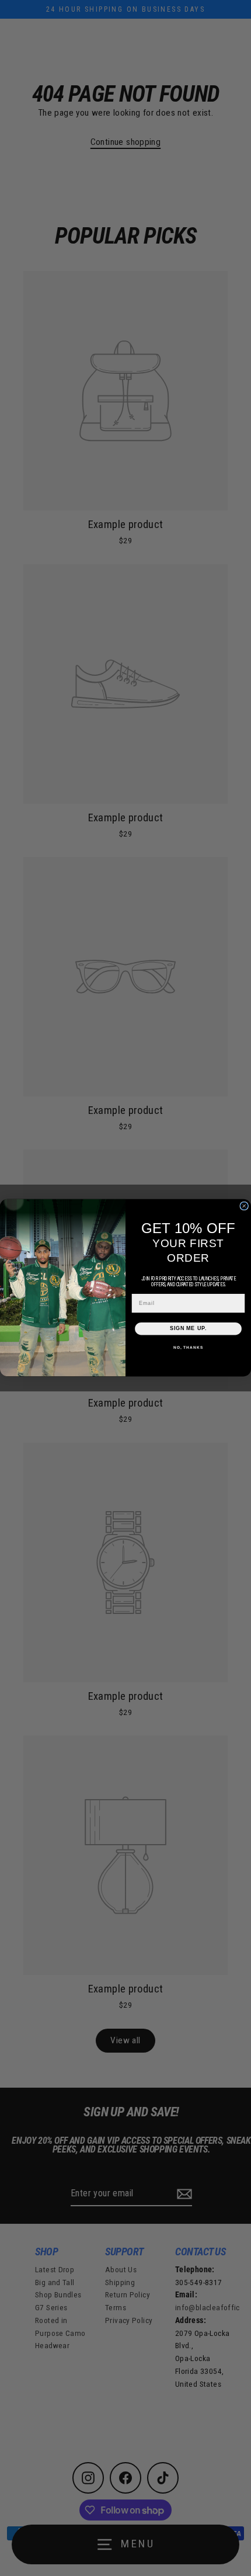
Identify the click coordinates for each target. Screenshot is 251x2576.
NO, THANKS (188, 1348)
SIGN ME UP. (188, 1329)
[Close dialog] (244, 1206)
